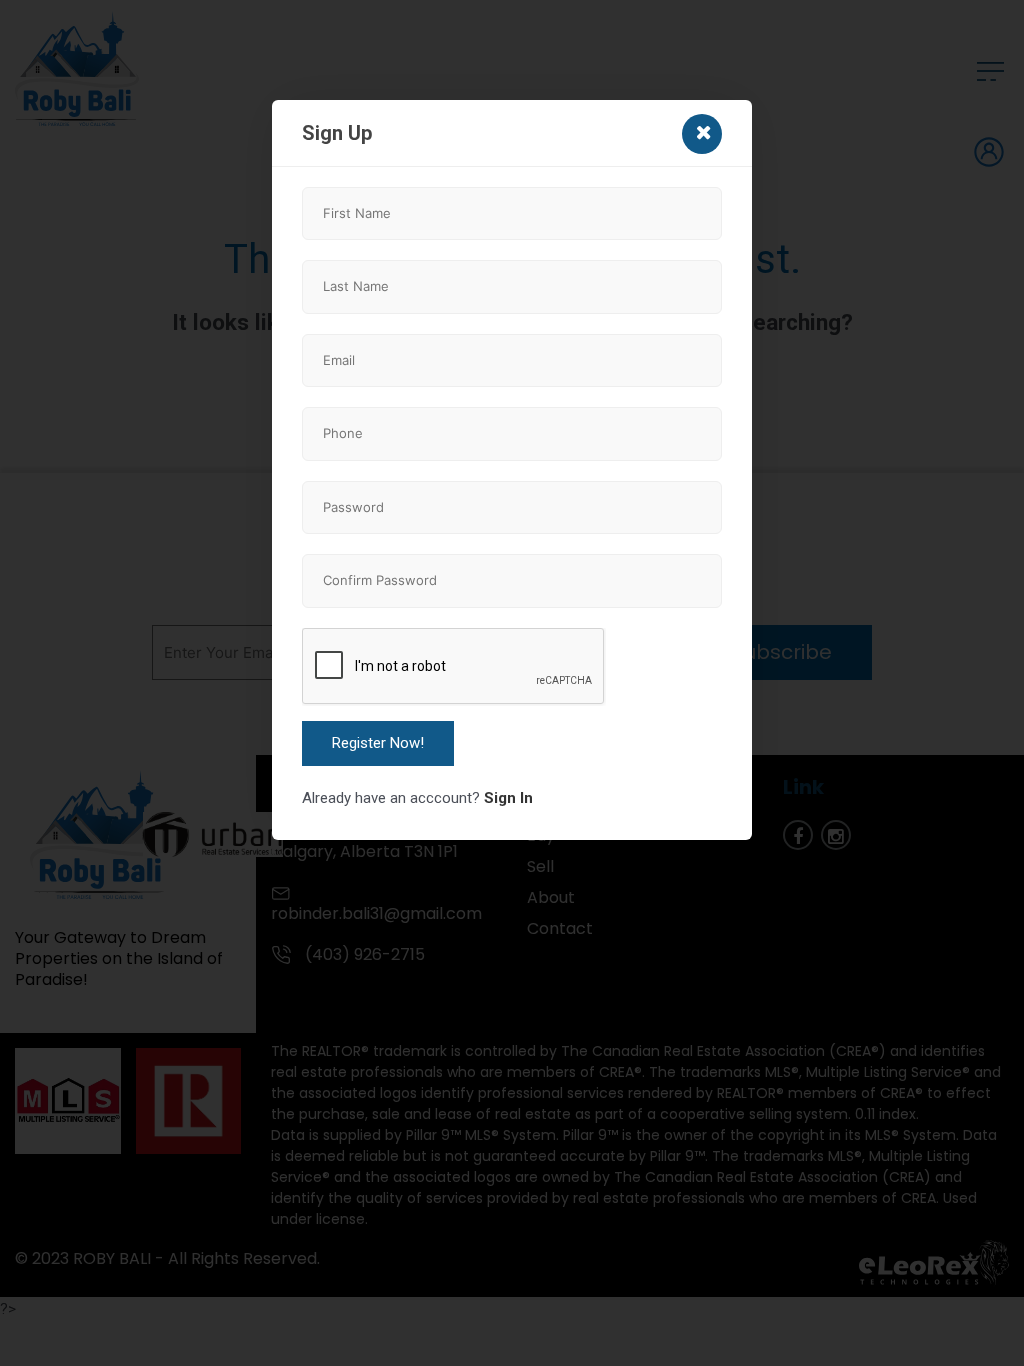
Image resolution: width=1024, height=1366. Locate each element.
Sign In (508, 798)
